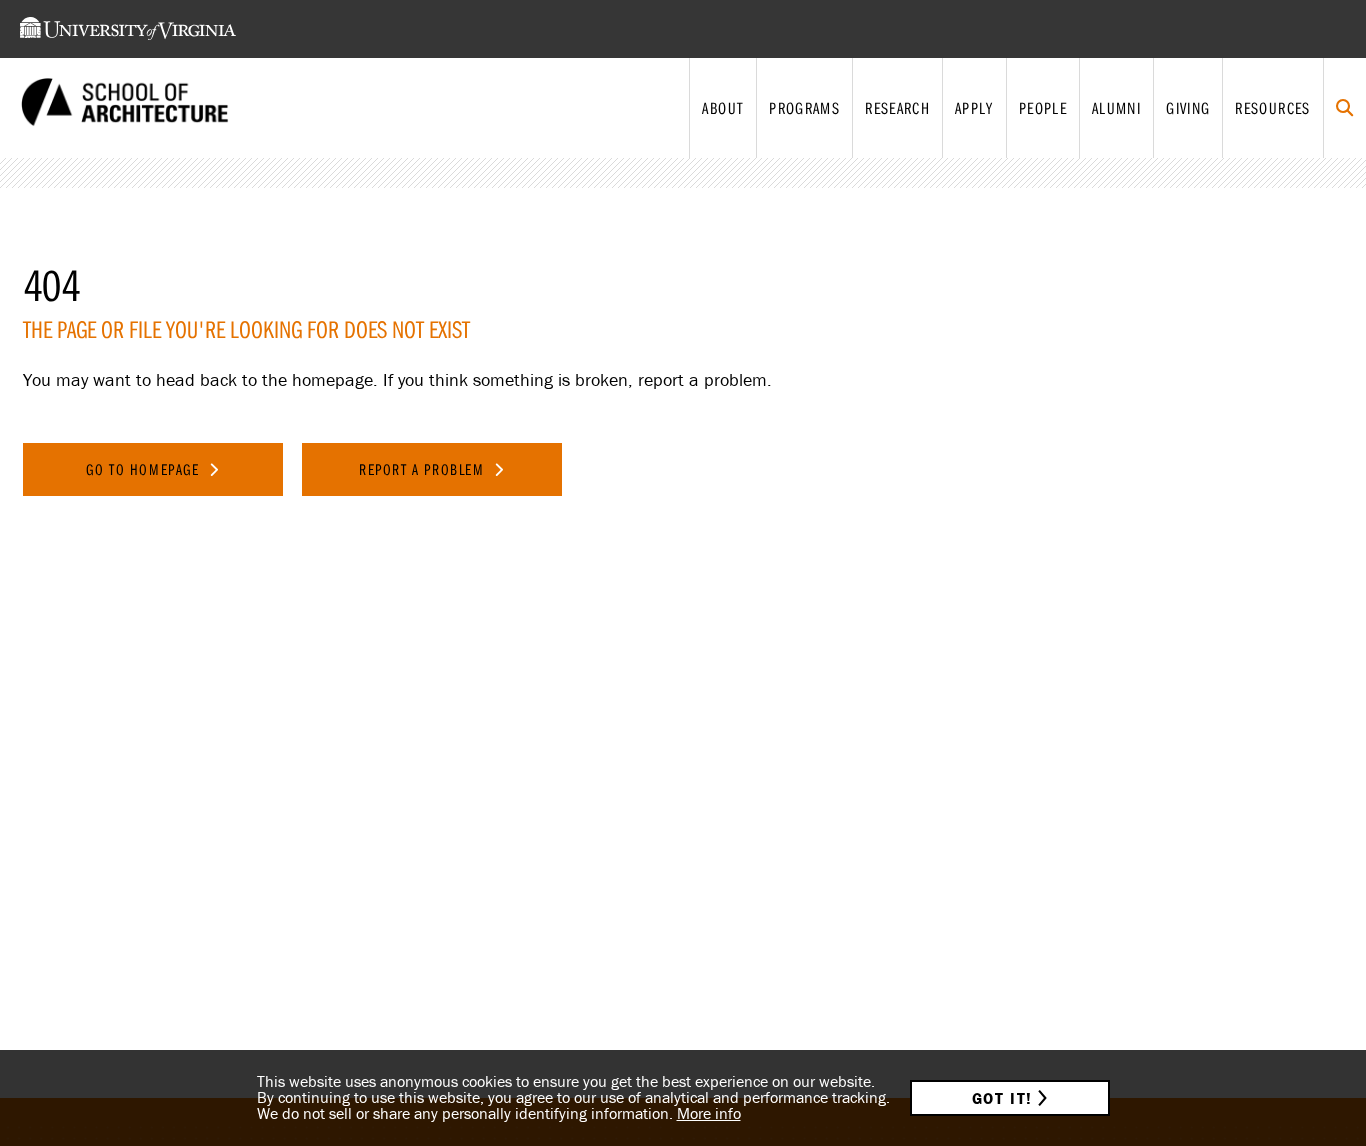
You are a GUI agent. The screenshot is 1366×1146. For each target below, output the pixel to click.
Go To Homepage (145, 469)
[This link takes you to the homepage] (125, 108)
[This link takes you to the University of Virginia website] (128, 29)
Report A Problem (424, 469)
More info (709, 1113)
